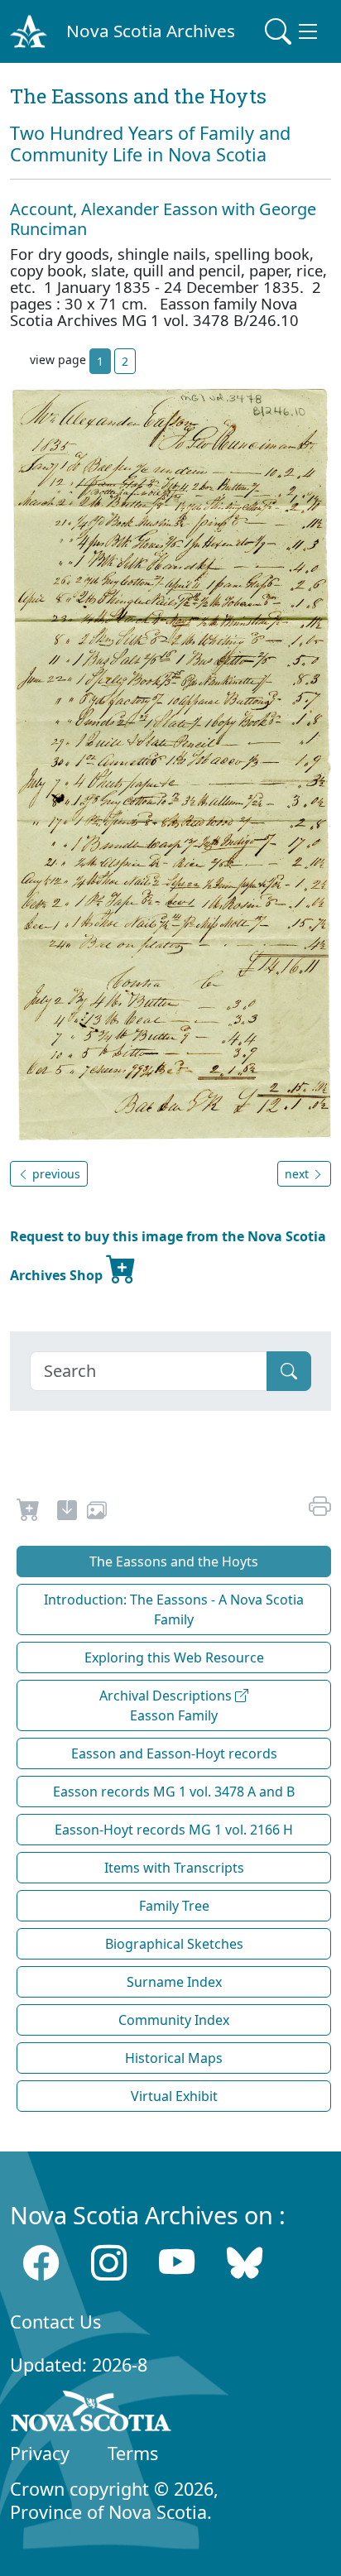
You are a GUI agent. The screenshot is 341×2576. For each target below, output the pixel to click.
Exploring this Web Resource (174, 1657)
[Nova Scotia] (91, 2414)
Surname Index (174, 1982)
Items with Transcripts (174, 1868)
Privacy (40, 2453)
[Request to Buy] (29, 1513)
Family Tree (174, 1906)
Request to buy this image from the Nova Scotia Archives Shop (168, 1256)
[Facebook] (41, 2263)
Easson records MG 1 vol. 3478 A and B (174, 1792)
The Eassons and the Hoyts (174, 1561)
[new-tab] (67, 1513)
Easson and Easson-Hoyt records (174, 1753)
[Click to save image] (170, 763)
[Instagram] (109, 2263)
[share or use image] (97, 1513)
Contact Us (55, 2322)
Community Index (174, 2020)
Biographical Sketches (174, 1944)
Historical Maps (174, 2058)
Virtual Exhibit (174, 2096)
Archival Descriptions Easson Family (167, 1705)
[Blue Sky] (245, 2263)
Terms (133, 2453)
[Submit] (289, 1371)
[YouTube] (177, 2263)
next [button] (298, 1174)
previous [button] (55, 1174)
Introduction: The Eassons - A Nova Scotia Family (174, 1609)
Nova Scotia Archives (151, 31)
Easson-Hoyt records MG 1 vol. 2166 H (174, 1830)
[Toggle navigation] (293, 31)
